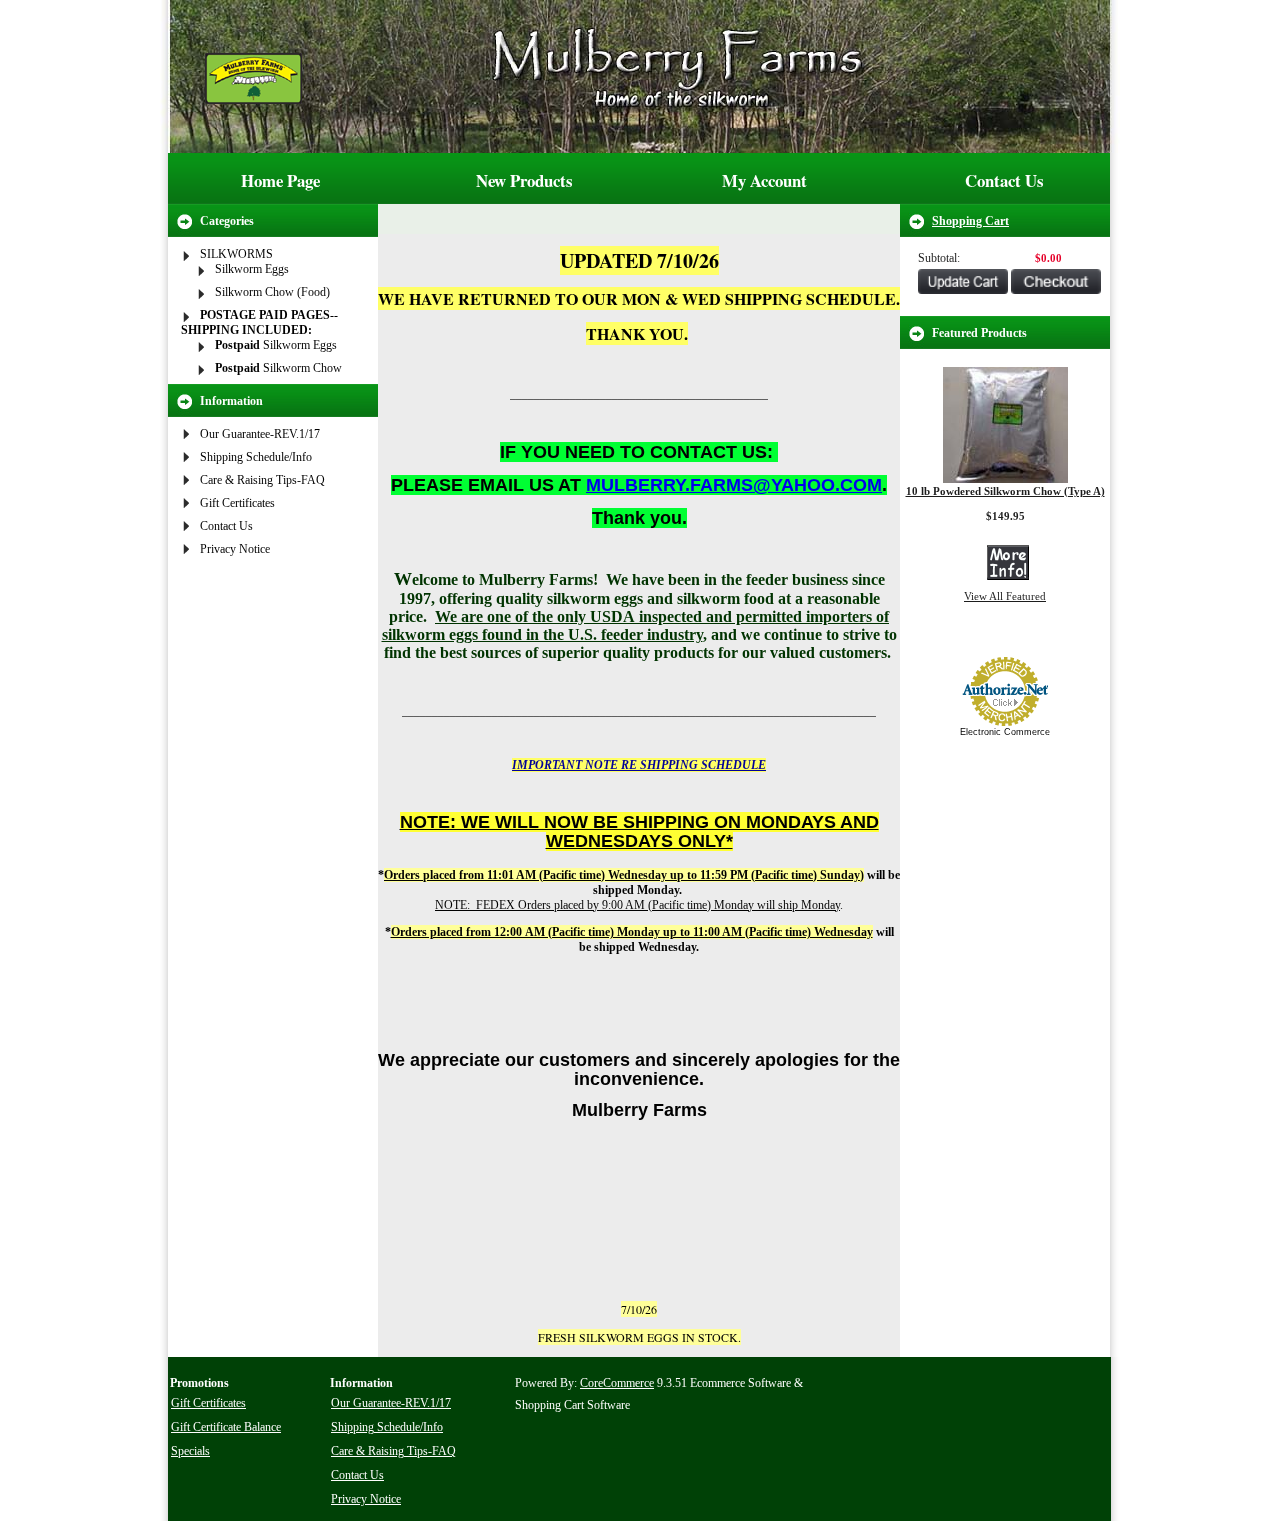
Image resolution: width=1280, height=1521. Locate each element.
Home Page (280, 180)
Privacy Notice (235, 549)
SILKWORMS (236, 254)
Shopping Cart (970, 221)
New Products (524, 180)
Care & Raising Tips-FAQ (262, 480)
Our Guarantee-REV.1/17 (260, 434)
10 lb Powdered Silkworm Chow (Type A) (1005, 491)
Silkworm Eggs (252, 269)
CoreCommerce (617, 1383)
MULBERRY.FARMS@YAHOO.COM (734, 485)
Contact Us (1004, 180)
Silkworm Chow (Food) (272, 292)
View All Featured (1005, 596)
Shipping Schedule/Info (256, 457)
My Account (764, 180)
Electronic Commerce (1005, 732)
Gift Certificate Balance (226, 1427)
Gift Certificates (237, 503)
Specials (190, 1451)
